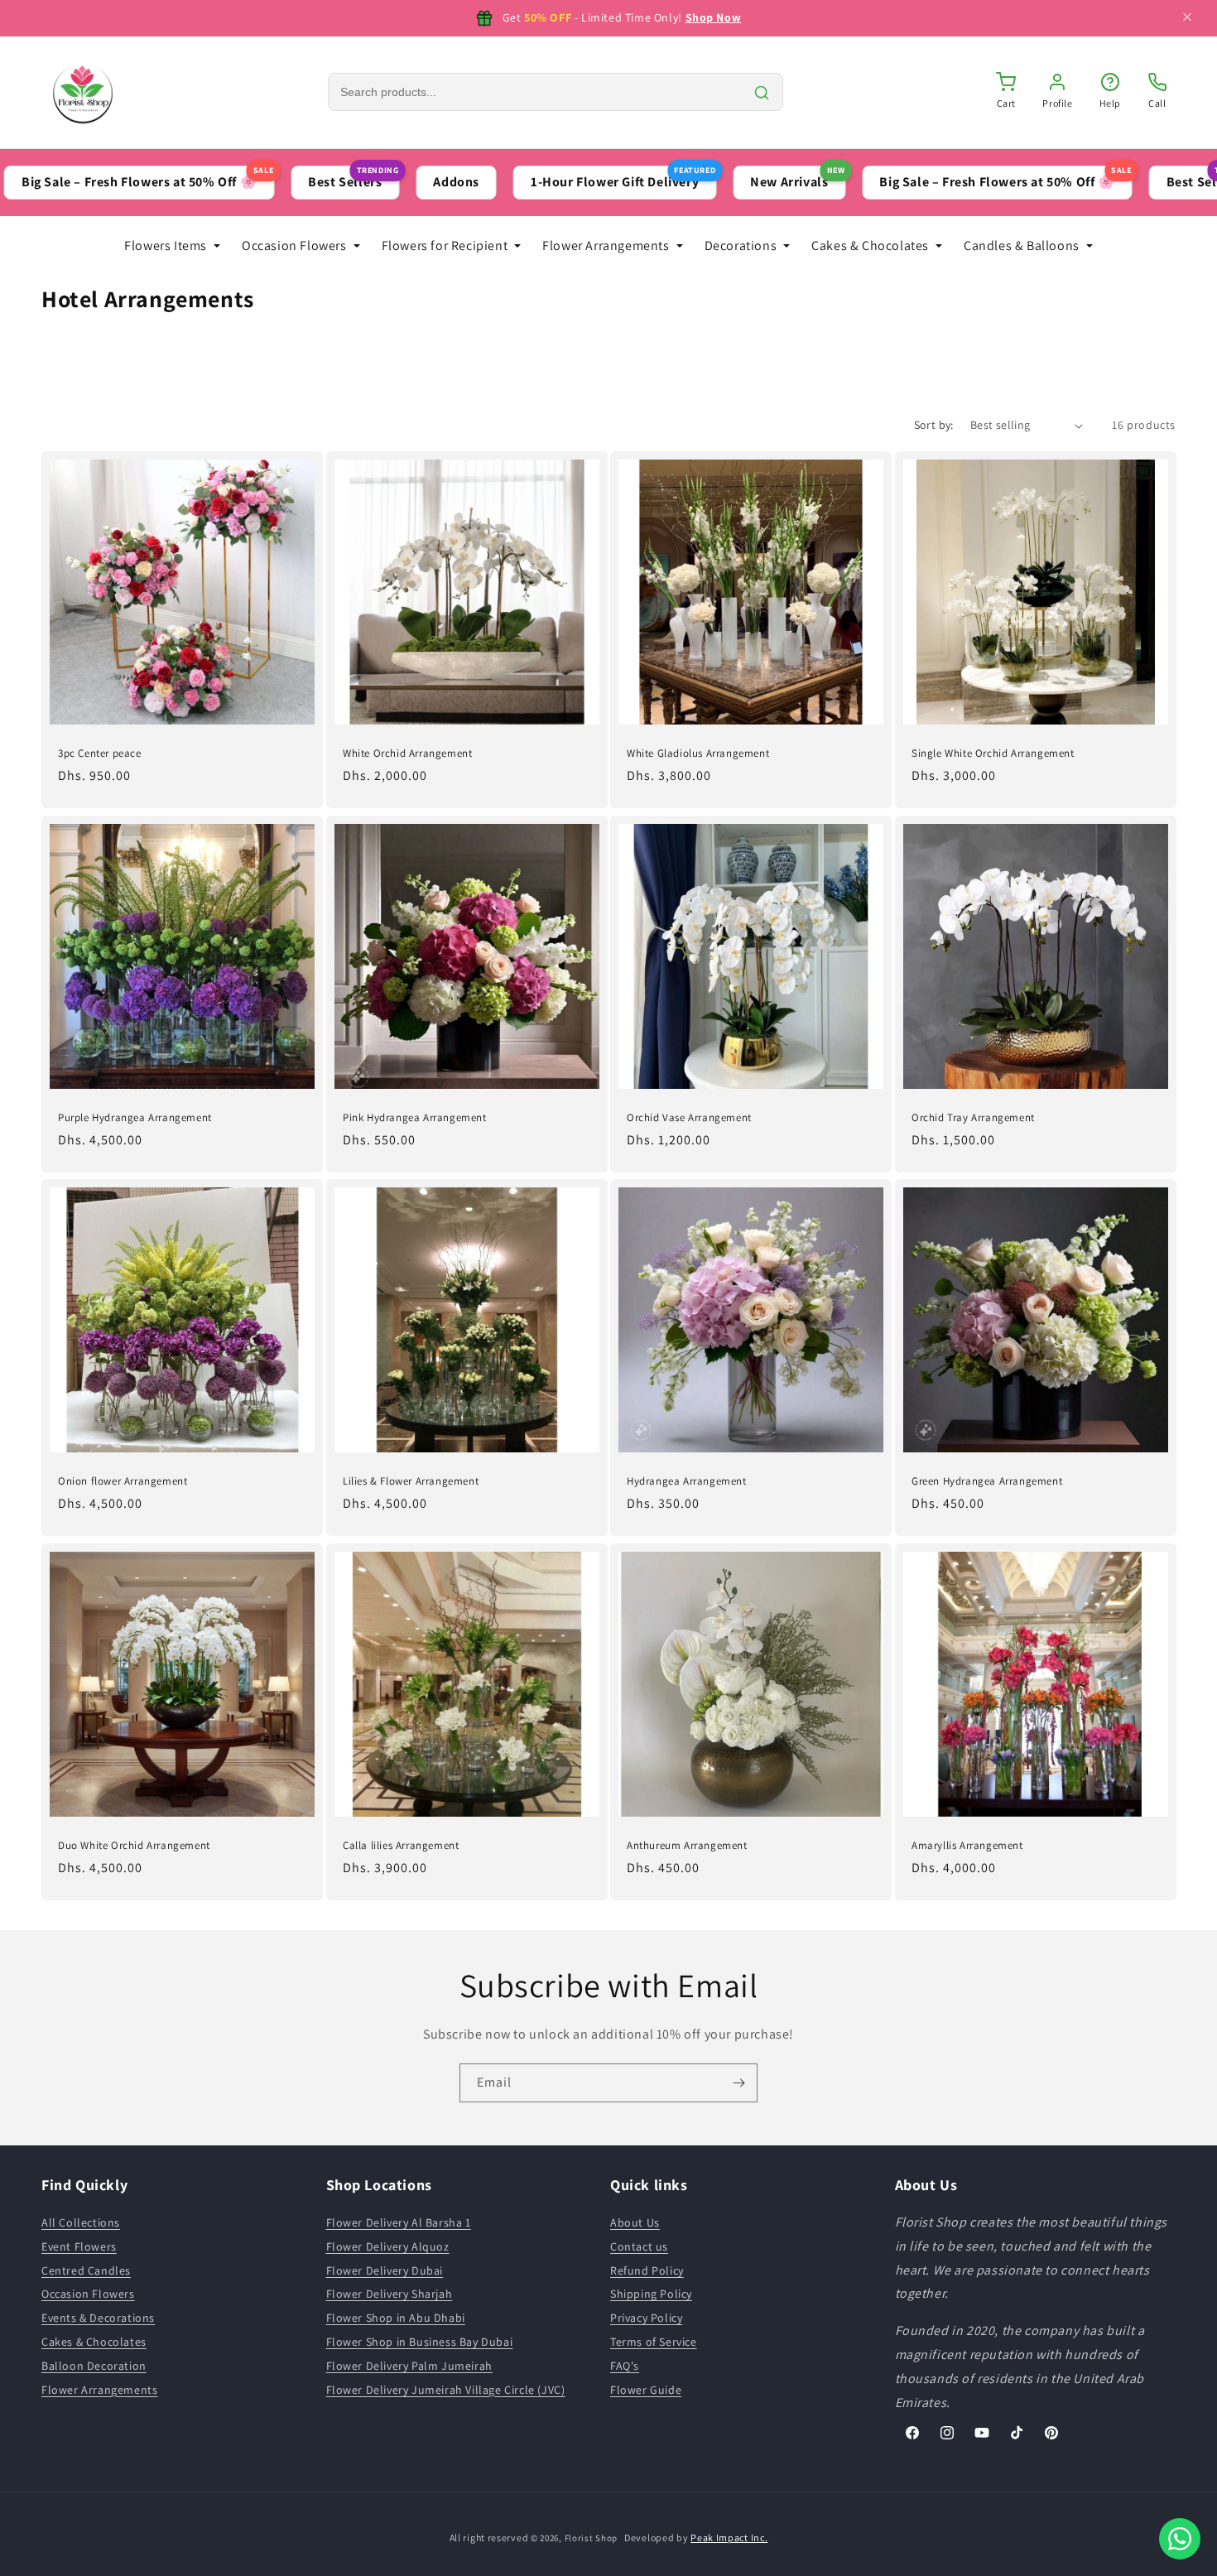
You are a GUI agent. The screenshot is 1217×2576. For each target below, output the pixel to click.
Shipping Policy (651, 2294)
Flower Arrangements (606, 246)
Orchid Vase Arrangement (689, 1117)
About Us (635, 2222)
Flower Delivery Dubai (385, 2270)
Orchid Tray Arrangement (973, 1117)
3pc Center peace (100, 754)
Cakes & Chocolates (870, 246)
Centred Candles (86, 2270)
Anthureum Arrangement (687, 1845)
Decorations (741, 246)
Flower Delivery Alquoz (388, 2246)
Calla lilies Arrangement (401, 1845)
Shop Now (714, 17)
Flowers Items (166, 246)
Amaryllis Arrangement (967, 1845)
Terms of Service (654, 2342)
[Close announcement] (1187, 19)
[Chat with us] (1180, 2539)
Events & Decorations (98, 2318)
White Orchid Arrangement (407, 754)
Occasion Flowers (294, 246)
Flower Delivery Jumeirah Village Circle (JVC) (446, 2390)
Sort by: (934, 425)
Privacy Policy (646, 2318)
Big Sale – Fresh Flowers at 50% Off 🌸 (935, 178)
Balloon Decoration (94, 2366)
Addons (386, 182)
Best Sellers (283, 178)
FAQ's (625, 2366)
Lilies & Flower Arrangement (411, 1481)
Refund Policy (647, 2270)
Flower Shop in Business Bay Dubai (420, 2342)
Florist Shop (591, 2538)
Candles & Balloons (1022, 246)
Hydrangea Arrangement (687, 1481)
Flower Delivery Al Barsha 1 (399, 2222)
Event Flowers (79, 2246)
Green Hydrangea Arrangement (987, 1481)
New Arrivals (727, 178)
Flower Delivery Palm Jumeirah (409, 2366)
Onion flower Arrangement (123, 1481)
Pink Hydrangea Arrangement (415, 1117)
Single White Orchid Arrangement (993, 754)
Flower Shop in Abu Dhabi (396, 2318)
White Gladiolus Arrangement (698, 754)
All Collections (81, 2222)
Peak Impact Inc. (729, 2537)
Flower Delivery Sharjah (390, 2294)
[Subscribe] (738, 2083)
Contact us (639, 2246)
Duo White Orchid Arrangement (134, 1845)
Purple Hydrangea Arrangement (135, 1117)
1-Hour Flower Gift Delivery (553, 178)
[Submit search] (762, 93)
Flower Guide (646, 2390)
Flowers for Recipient (445, 246)
